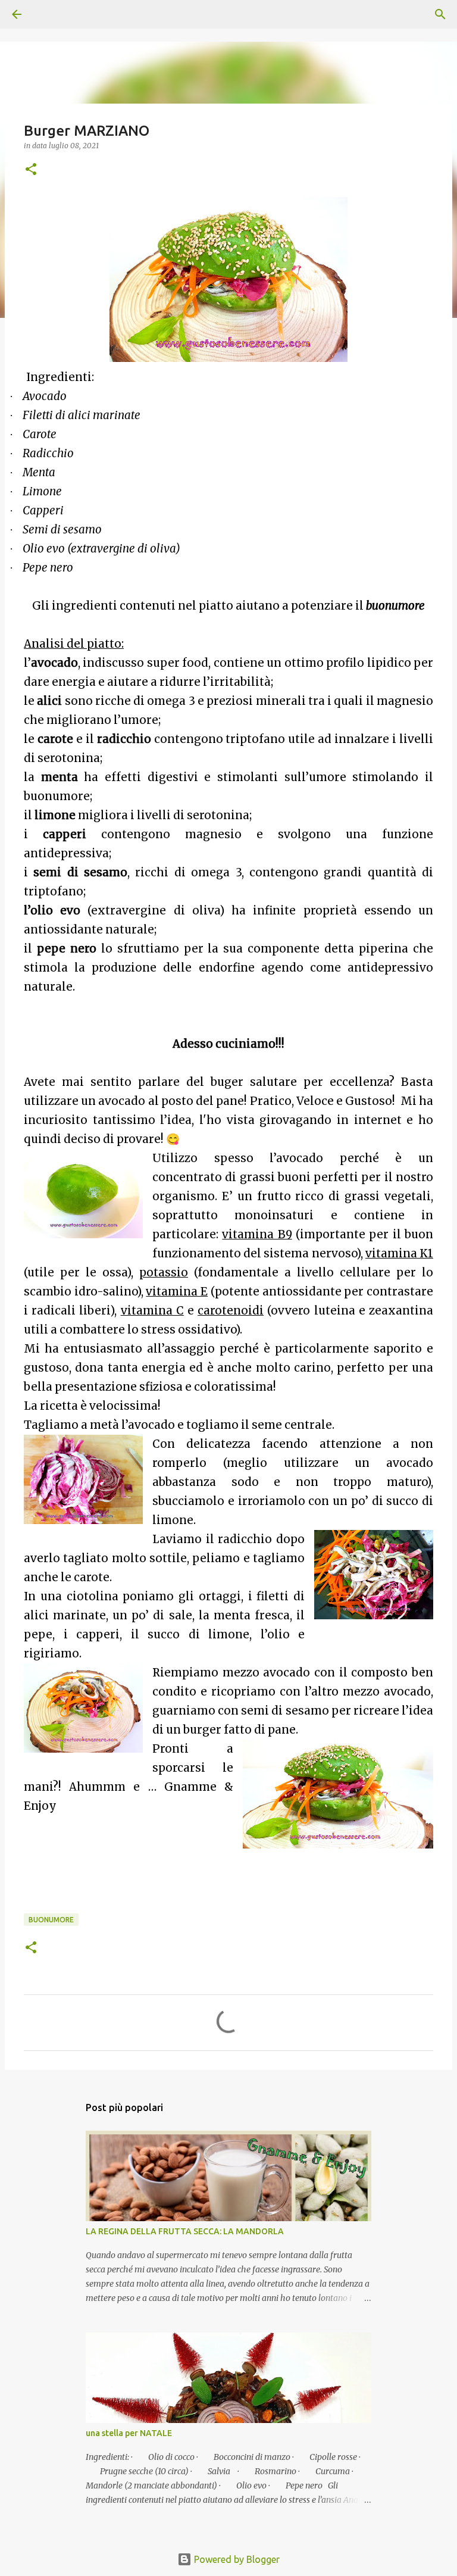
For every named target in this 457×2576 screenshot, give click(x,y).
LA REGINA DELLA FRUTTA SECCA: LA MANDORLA (185, 2231)
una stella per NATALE (129, 2433)
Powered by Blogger (236, 2559)
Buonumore (51, 1920)
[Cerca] (50, 14)
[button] (31, 170)
